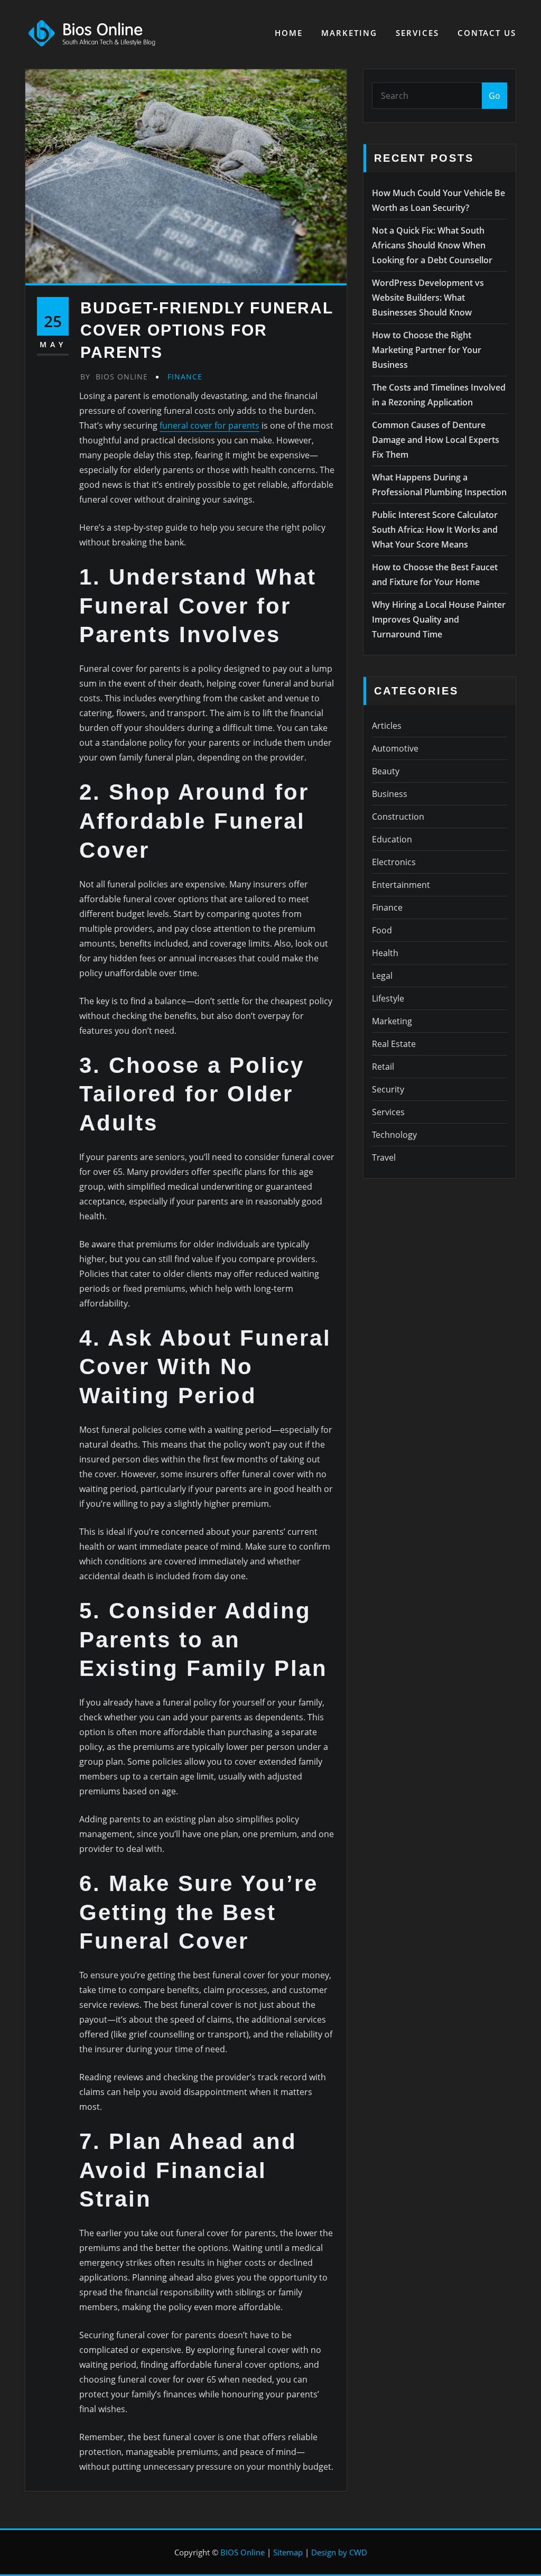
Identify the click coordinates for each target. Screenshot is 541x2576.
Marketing (349, 33)
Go (495, 96)
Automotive (395, 748)
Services (417, 33)
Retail (383, 1067)
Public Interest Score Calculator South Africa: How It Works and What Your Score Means (435, 530)
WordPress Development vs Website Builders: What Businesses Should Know (428, 298)
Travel (384, 1157)
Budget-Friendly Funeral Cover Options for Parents (207, 330)
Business (390, 794)
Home (289, 33)
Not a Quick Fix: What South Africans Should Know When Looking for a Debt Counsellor (432, 245)
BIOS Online (242, 2552)
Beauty (386, 771)
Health (385, 953)
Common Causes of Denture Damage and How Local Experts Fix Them (436, 440)
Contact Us (487, 33)
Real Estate (394, 1044)
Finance (185, 377)
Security (388, 1089)
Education (392, 839)
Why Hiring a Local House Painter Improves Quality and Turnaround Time (439, 619)
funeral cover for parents (209, 425)
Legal (382, 976)
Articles (387, 726)
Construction (398, 817)
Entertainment (401, 885)
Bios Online (114, 377)
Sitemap (288, 2552)
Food (382, 930)
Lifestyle (388, 998)
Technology (394, 1135)
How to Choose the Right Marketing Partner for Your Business (427, 350)
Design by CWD (339, 2552)
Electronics (394, 862)
